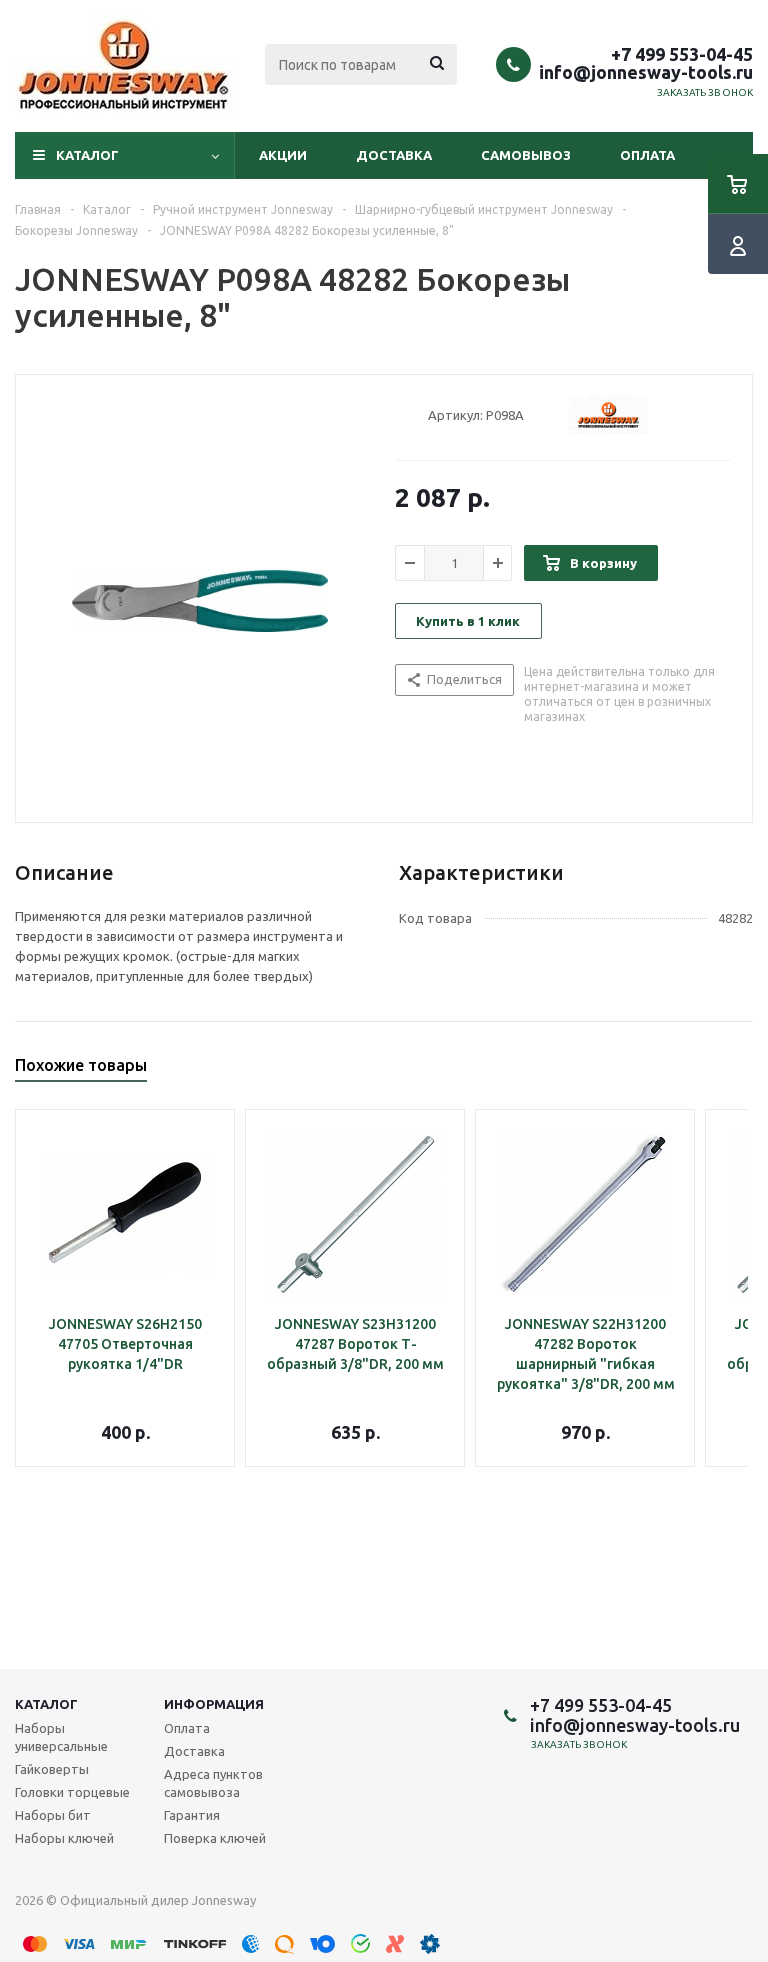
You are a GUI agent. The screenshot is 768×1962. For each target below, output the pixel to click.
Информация (214, 1704)
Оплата (647, 155)
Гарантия (192, 1815)
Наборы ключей (64, 1838)
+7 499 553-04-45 (682, 54)
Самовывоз (526, 155)
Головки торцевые (72, 1792)
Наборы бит (53, 1815)
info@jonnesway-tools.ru (646, 72)
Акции (283, 155)
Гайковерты (52, 1769)
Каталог (87, 155)
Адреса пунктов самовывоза (213, 1783)
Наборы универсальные (61, 1737)
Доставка (394, 155)
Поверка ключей (215, 1838)
